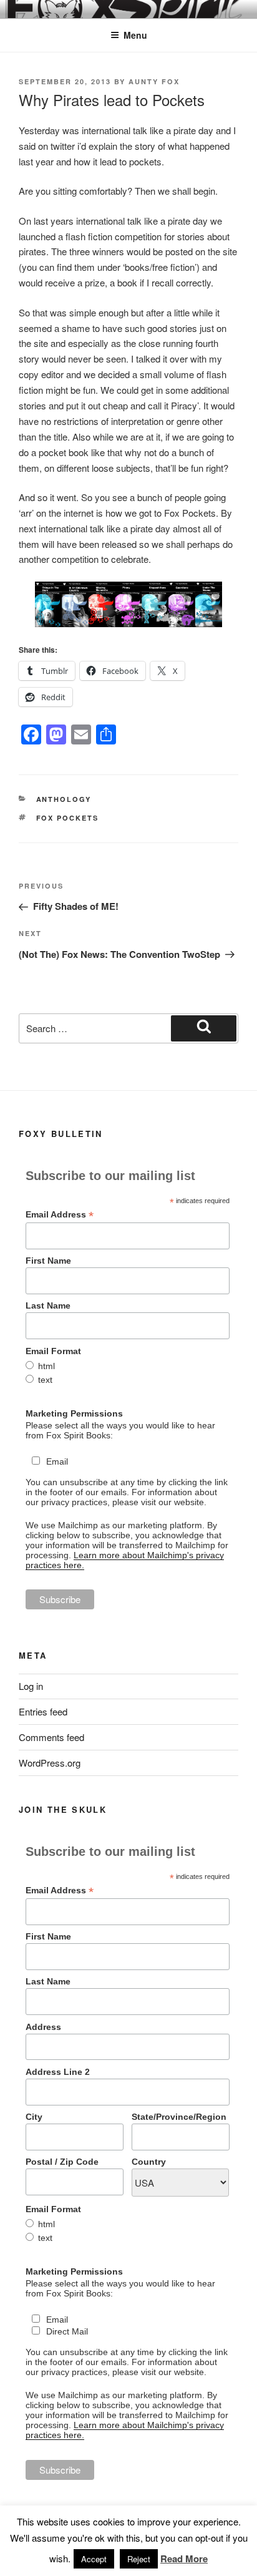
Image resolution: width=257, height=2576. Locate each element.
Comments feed (51, 1737)
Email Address (60, 1215)
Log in (31, 1686)
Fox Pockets (68, 818)
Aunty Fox (154, 81)
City (34, 2117)
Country (149, 2162)
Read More (184, 2559)
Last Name (48, 1305)
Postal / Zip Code (62, 2162)
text (45, 1380)
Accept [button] (94, 2559)
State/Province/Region (179, 2117)
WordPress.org (50, 1763)
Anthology (64, 799)
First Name (48, 1261)
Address (43, 2027)
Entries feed (43, 1711)
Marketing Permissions (74, 1413)
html (46, 1366)
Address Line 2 (58, 2072)
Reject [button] (139, 2559)
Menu (135, 35)
